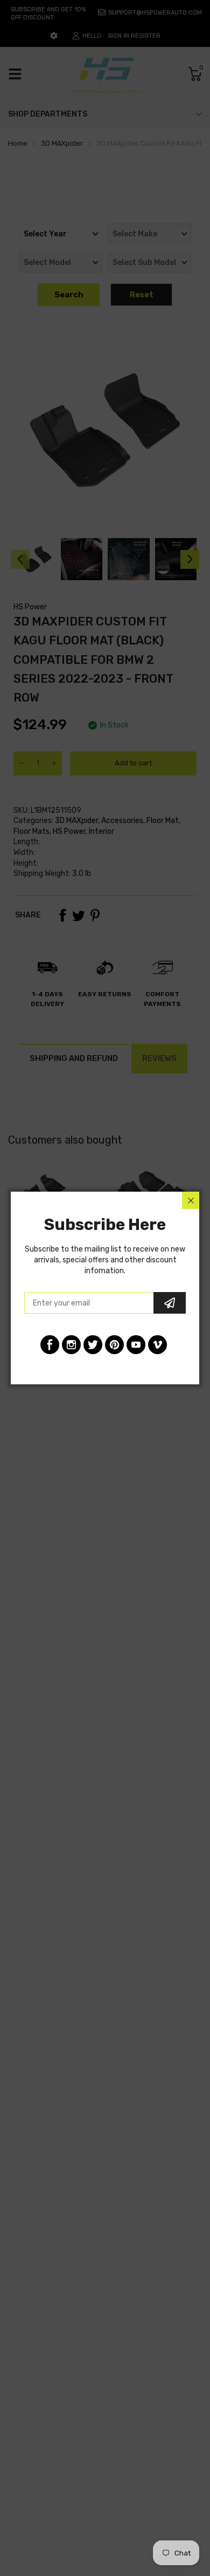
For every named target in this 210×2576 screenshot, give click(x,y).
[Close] (191, 1200)
